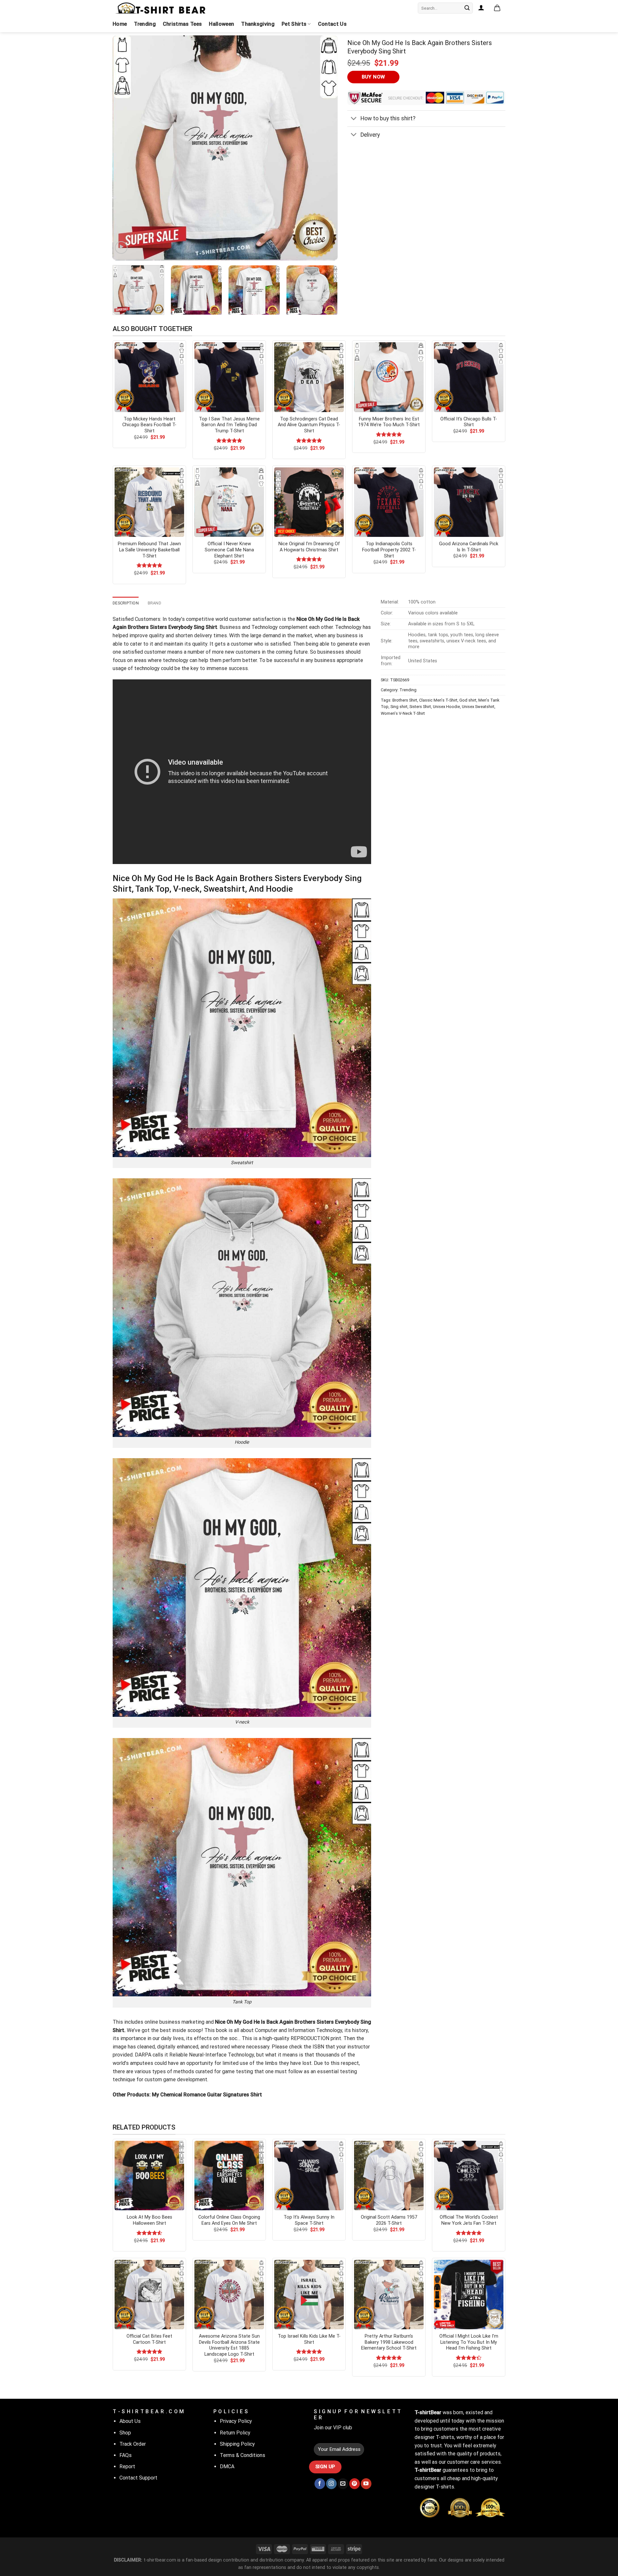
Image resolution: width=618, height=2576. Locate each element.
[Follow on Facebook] (320, 2484)
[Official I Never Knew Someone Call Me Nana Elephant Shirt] (229, 502)
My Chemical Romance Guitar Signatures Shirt (207, 2095)
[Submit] (467, 8)
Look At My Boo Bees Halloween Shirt (150, 2220)
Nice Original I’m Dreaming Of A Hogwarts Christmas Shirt (309, 547)
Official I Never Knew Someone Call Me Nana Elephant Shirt (229, 550)
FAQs (126, 2455)
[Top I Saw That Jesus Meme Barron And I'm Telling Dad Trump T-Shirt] (229, 377)
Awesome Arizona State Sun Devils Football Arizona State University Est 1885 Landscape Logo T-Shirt (229, 2345)
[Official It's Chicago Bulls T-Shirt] (469, 377)
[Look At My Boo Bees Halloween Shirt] (149, 2176)
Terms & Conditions (243, 2455)
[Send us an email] (343, 2484)
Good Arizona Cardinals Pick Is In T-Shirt (469, 547)
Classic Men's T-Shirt (438, 700)
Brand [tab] (154, 603)
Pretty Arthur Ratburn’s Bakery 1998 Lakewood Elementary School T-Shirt (389, 2342)
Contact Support (138, 2478)
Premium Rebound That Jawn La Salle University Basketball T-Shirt (149, 550)
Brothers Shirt (405, 700)
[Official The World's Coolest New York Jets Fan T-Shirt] (469, 2176)
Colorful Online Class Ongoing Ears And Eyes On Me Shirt (229, 2220)
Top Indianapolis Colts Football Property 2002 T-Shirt (389, 550)
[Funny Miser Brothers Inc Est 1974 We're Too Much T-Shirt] (389, 377)
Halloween (221, 24)
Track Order (133, 2444)
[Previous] (125, 148)
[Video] (121, 248)
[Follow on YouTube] (366, 2484)
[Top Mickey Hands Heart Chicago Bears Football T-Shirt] (149, 377)
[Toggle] (354, 119)
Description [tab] (126, 603)
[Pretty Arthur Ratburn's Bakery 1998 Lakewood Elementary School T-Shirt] (389, 2295)
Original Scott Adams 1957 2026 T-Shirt (389, 2220)
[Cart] (497, 8)
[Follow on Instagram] (331, 2484)
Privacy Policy (236, 2421)
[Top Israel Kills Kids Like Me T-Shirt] (309, 2295)
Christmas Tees (182, 24)
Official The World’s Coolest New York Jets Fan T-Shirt (469, 2220)
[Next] (325, 148)
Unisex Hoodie (446, 707)
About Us (130, 2421)
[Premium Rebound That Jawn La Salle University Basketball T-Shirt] (149, 502)
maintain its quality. (186, 644)
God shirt (468, 700)
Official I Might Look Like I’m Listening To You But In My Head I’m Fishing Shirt (469, 2342)
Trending (145, 24)
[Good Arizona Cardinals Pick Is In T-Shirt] (469, 502)
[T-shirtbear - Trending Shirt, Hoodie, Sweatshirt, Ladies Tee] (161, 8)
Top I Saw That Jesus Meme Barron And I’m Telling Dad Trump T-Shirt (229, 425)
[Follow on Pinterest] (355, 2484)
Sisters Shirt (420, 707)
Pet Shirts (294, 24)
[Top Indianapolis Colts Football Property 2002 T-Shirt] (389, 502)
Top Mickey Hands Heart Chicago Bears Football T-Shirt (149, 425)
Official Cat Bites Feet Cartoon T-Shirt (149, 2339)
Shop (125, 2433)
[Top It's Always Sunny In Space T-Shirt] (309, 2176)
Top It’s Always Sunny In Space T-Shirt (309, 2220)
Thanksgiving (258, 24)
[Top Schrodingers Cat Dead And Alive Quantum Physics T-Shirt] (309, 377)
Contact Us (332, 24)
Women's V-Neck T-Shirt (403, 713)
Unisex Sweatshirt (478, 707)
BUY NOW (374, 77)
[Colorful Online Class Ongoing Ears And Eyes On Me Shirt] (229, 2176)
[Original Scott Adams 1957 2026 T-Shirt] (389, 2176)
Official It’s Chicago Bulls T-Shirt (469, 422)
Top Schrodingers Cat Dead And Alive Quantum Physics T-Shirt (309, 425)
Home (120, 24)
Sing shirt (399, 707)
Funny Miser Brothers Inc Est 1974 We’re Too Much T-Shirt (389, 422)
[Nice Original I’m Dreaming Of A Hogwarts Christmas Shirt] (309, 502)
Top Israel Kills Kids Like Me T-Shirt (309, 2339)
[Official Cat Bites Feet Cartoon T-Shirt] (149, 2295)
